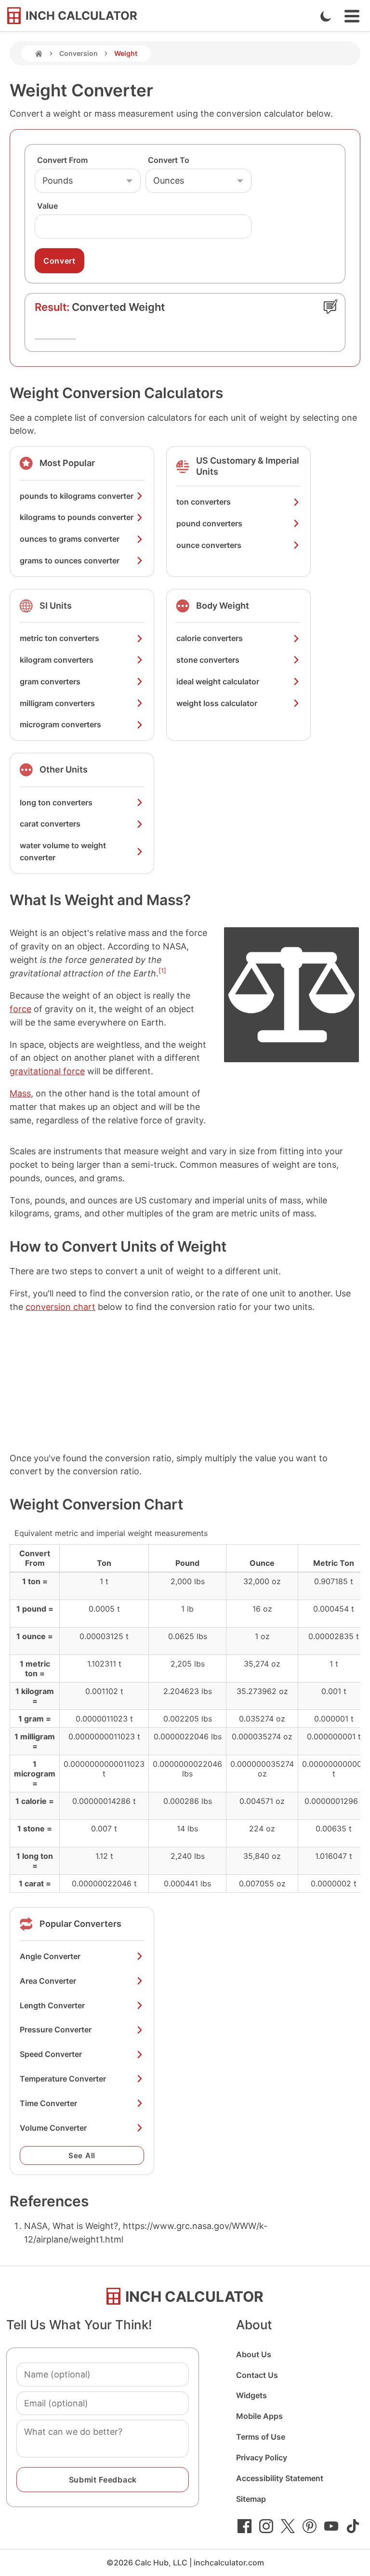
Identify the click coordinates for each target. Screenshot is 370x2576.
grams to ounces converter (70, 561)
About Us (254, 2354)
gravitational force (47, 1071)
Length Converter (52, 2005)
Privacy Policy (262, 2457)
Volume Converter (53, 2128)
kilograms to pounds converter (77, 517)
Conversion (79, 53)
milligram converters (57, 703)
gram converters (50, 681)
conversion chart (60, 1307)
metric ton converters (59, 638)
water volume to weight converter (63, 851)
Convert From (62, 160)
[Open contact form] (330, 307)
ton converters (204, 502)
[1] (162, 971)
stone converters (208, 660)
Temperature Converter (63, 2079)
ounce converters (209, 545)
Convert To (169, 160)
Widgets (251, 2395)
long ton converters (56, 802)
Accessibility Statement (280, 2478)
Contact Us (257, 2375)
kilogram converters (57, 660)
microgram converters (60, 724)
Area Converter (48, 1981)
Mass (20, 1093)
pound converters (209, 523)
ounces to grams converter (70, 539)
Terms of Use (261, 2437)
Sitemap (251, 2499)
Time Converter (48, 2103)
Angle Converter (50, 1956)
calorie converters (210, 638)
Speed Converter (51, 2054)
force (20, 1009)
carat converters (50, 824)
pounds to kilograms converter (77, 496)
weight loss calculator (217, 703)
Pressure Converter (56, 2029)
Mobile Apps (259, 2416)
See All (82, 2156)
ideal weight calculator (218, 681)
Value (47, 206)
